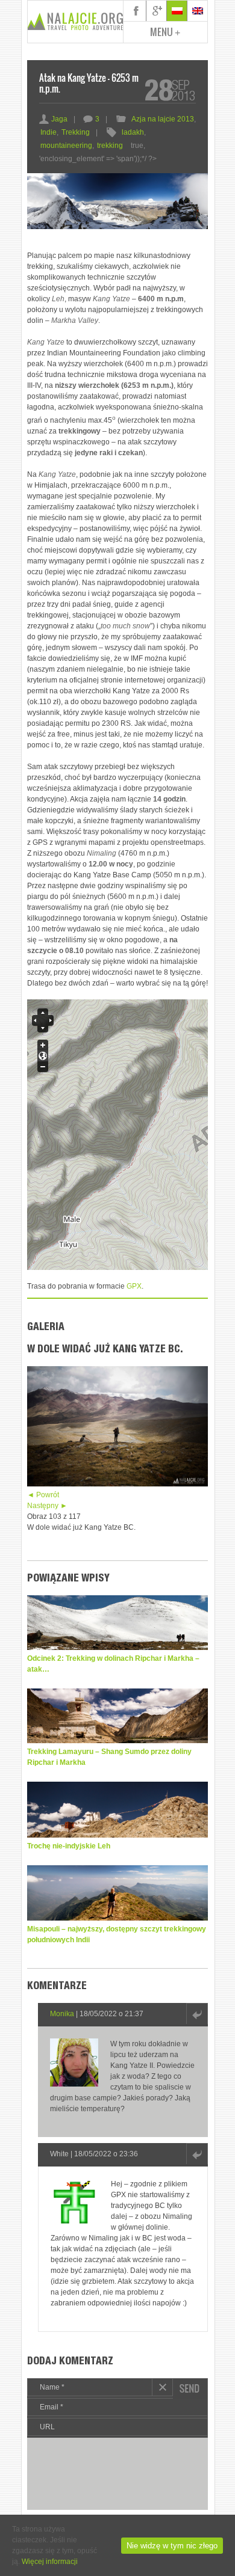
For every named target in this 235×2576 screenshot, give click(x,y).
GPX (134, 1286)
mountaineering (66, 146)
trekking (110, 146)
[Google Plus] (157, 11)
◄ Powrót (43, 1495)
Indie (49, 132)
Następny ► (47, 1506)
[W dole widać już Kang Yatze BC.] (117, 1484)
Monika (62, 2014)
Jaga (53, 119)
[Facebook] (136, 11)
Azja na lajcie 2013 (163, 119)
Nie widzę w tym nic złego (172, 2546)
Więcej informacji (50, 2562)
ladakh (133, 132)
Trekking (76, 132)
